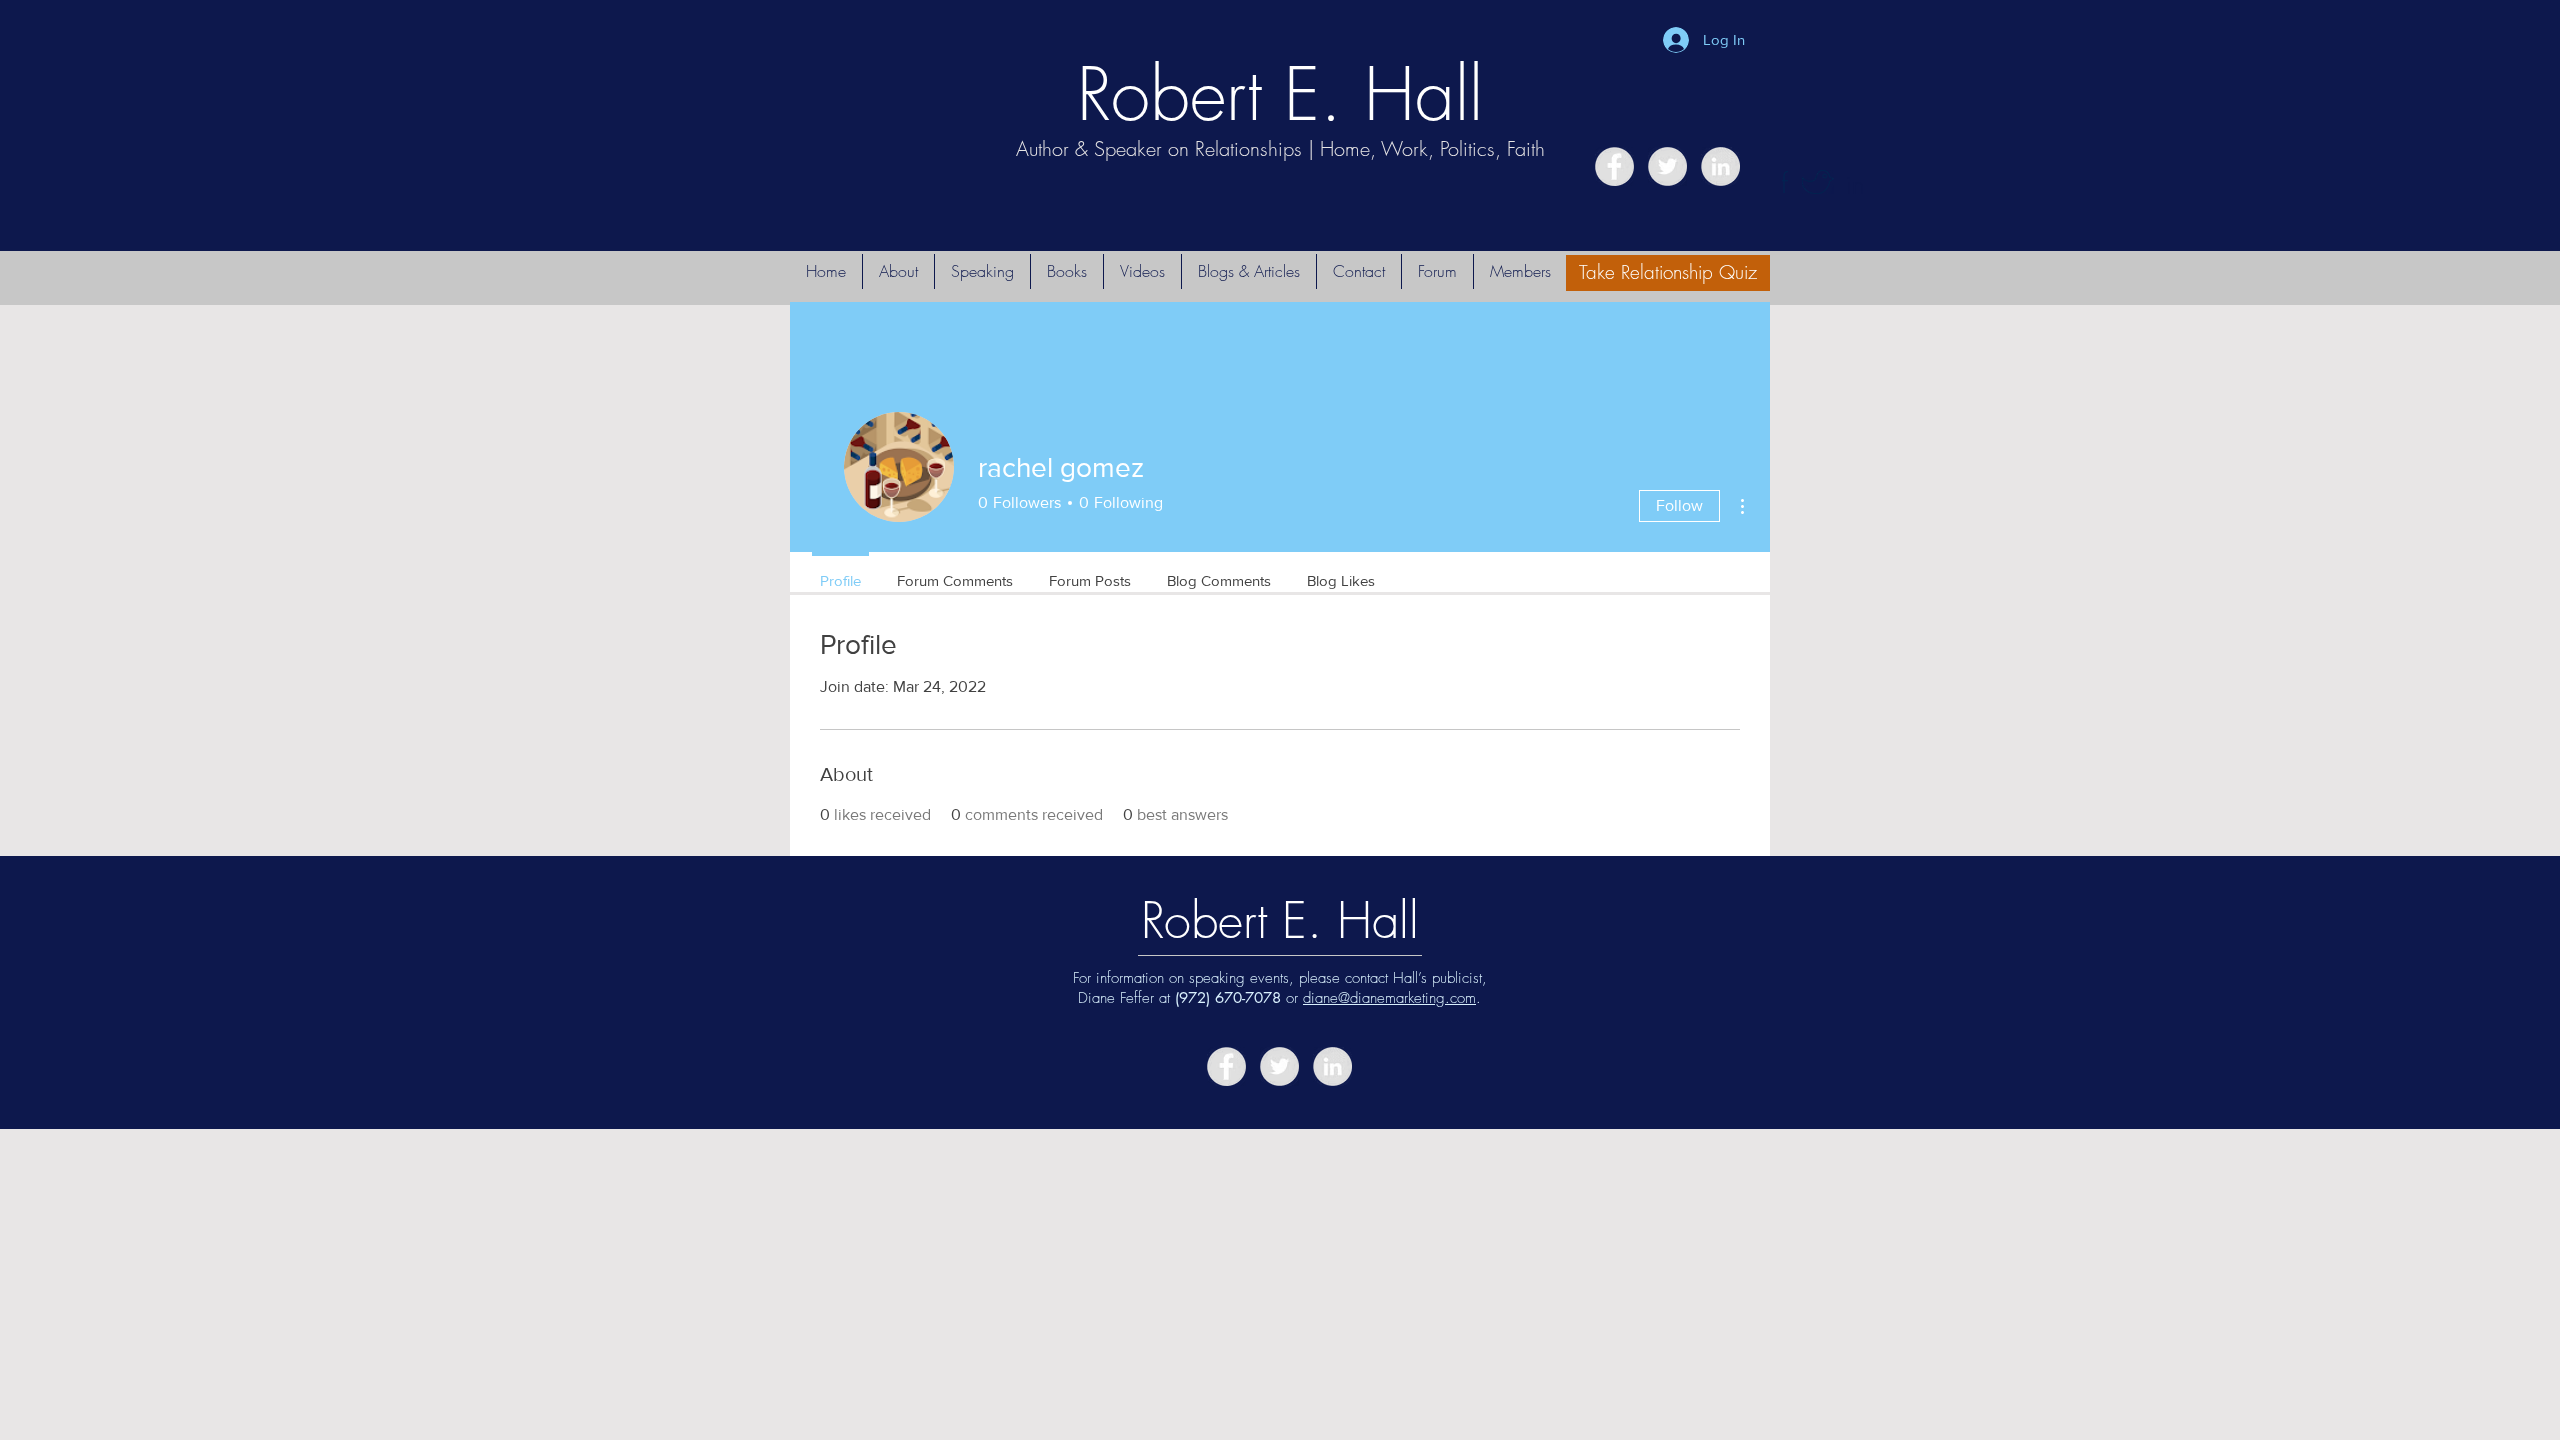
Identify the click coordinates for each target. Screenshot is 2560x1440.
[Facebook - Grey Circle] (1614, 166)
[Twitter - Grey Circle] (1667, 166)
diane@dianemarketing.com (1389, 998)
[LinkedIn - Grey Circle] (1720, 166)
